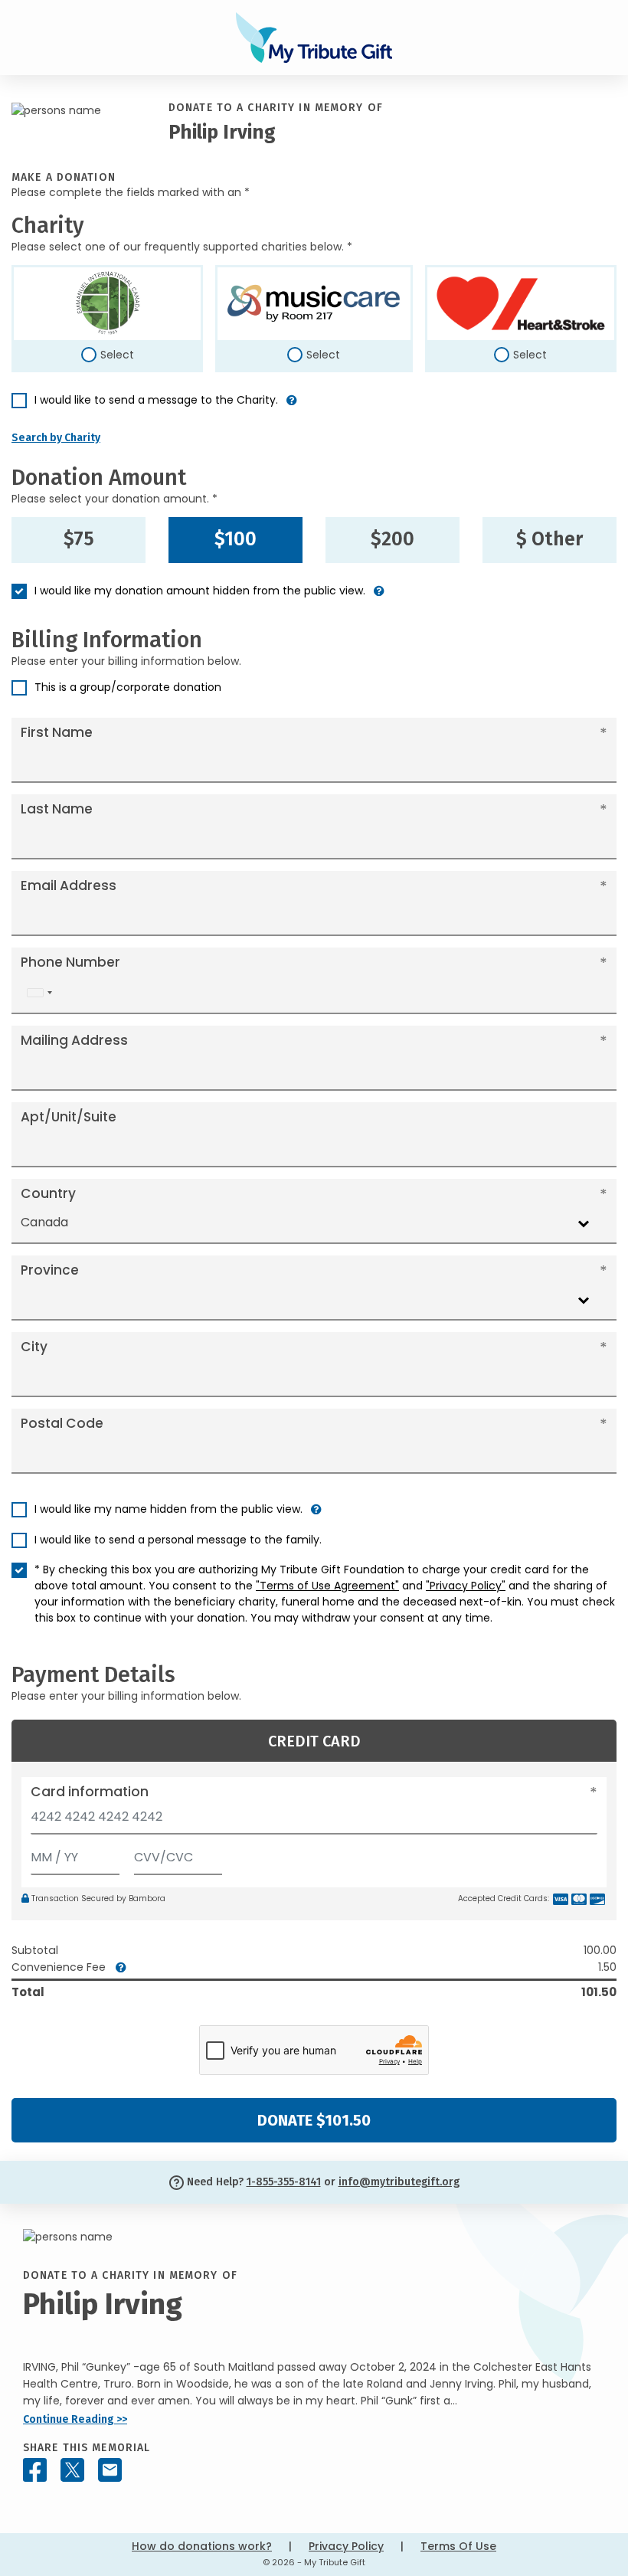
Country (48, 1193)
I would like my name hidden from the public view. (168, 1509)
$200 (392, 539)
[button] (292, 406)
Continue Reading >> (75, 2419)
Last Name (57, 809)
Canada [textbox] (44, 1222)
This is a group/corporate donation (128, 687)
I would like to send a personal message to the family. (178, 1540)
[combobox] (39, 993)
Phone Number (70, 962)
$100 (235, 539)
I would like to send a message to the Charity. (156, 400)
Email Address (69, 885)
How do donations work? (202, 2546)
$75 (79, 539)
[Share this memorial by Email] (110, 2470)
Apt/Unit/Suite (69, 1117)
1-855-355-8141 (284, 2182)
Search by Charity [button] (56, 438)
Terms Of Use (458, 2546)
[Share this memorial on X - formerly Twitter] (72, 2470)
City (34, 1347)
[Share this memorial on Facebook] (35, 2470)
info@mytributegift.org (399, 2182)
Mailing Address (74, 1040)
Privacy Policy (346, 2546)
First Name (57, 732)
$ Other (549, 539)
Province (50, 1270)
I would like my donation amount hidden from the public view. (200, 591)
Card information (90, 1792)
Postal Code (62, 1423)
